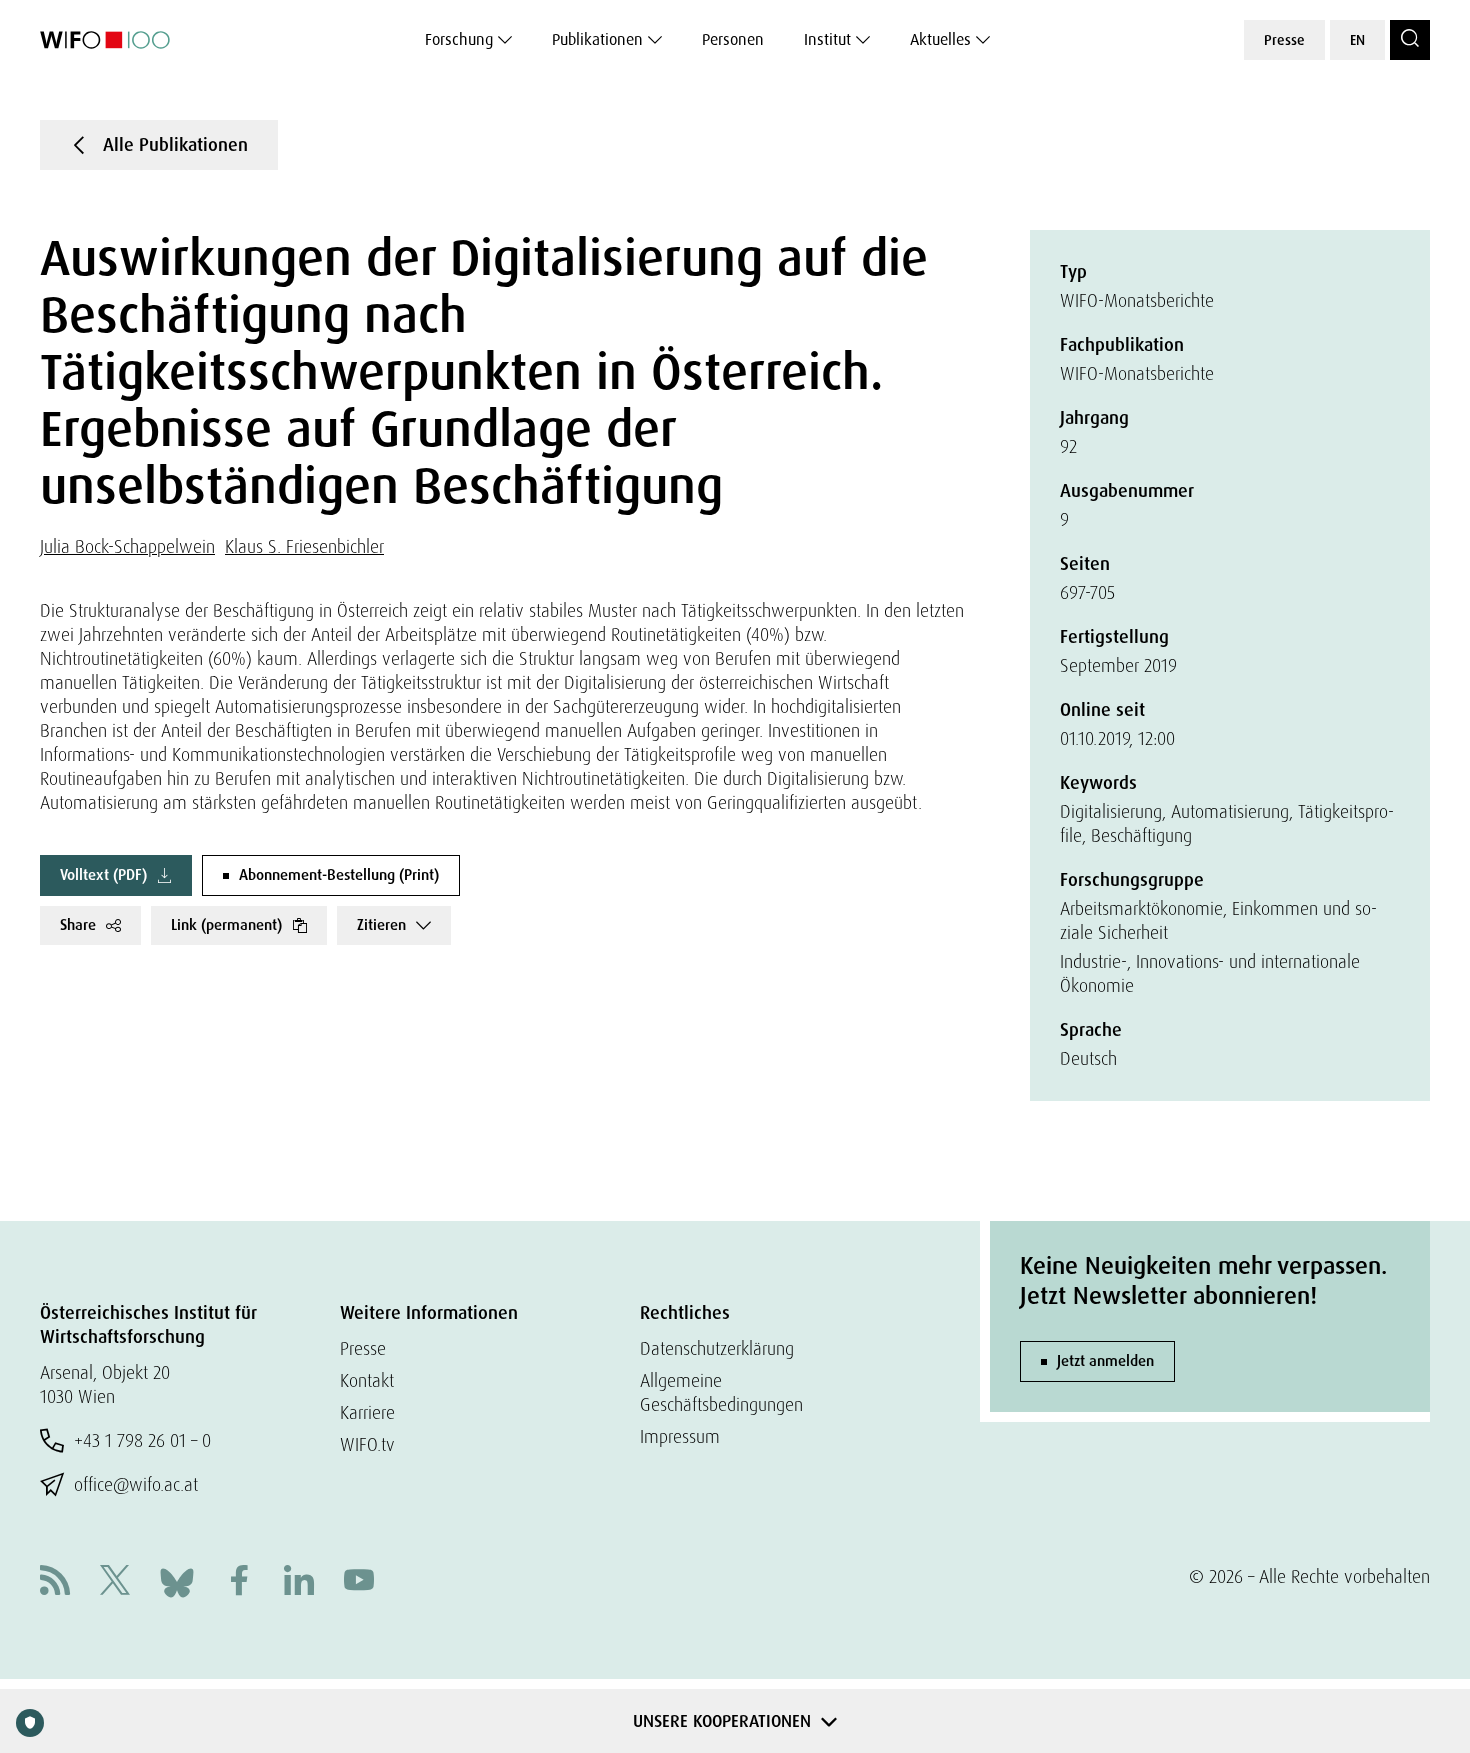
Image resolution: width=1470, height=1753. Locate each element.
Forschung (459, 39)
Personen (733, 39)
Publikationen (597, 39)
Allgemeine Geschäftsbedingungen (721, 1392)
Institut (827, 39)
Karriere (367, 1412)
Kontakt (367, 1380)
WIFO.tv (367, 1444)
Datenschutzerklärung (717, 1348)
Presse (1284, 40)
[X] (115, 1582)
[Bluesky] (177, 1580)
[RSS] (55, 1582)
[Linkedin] (299, 1582)
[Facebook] (239, 1582)
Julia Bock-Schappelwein (127, 546)
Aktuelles (940, 39)
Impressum (680, 1436)
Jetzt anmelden (1105, 1361)
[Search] (1410, 40)
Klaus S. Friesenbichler (304, 546)
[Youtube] (359, 1582)
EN (1357, 40)
